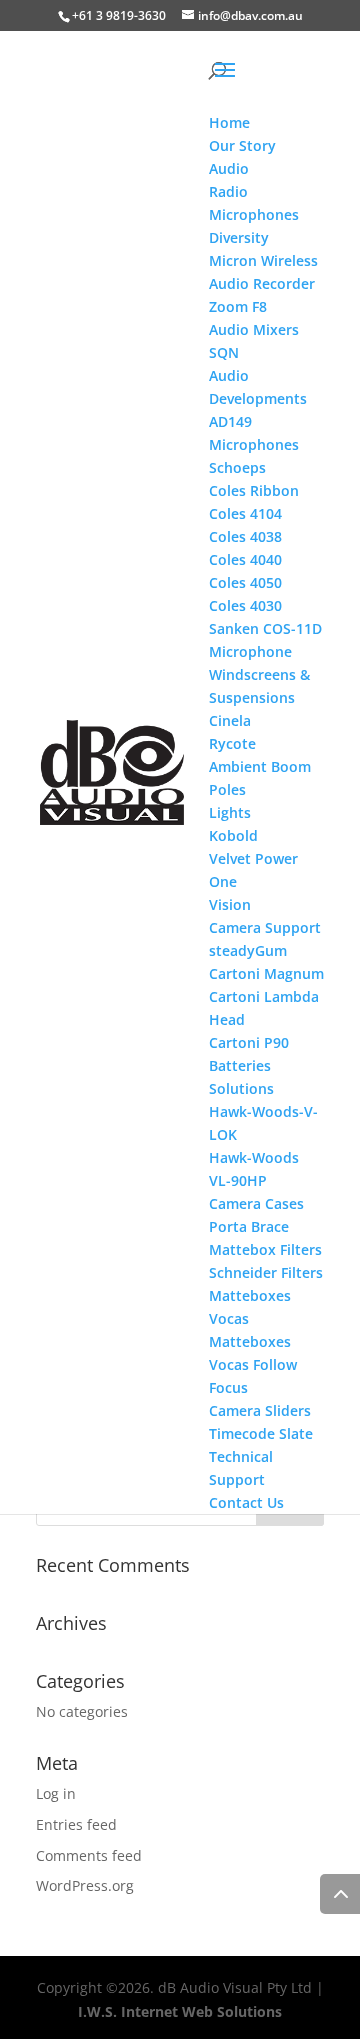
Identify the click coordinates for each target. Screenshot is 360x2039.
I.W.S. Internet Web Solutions (180, 2011)
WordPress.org (85, 1885)
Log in (56, 1793)
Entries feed (76, 1824)
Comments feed (89, 1855)
